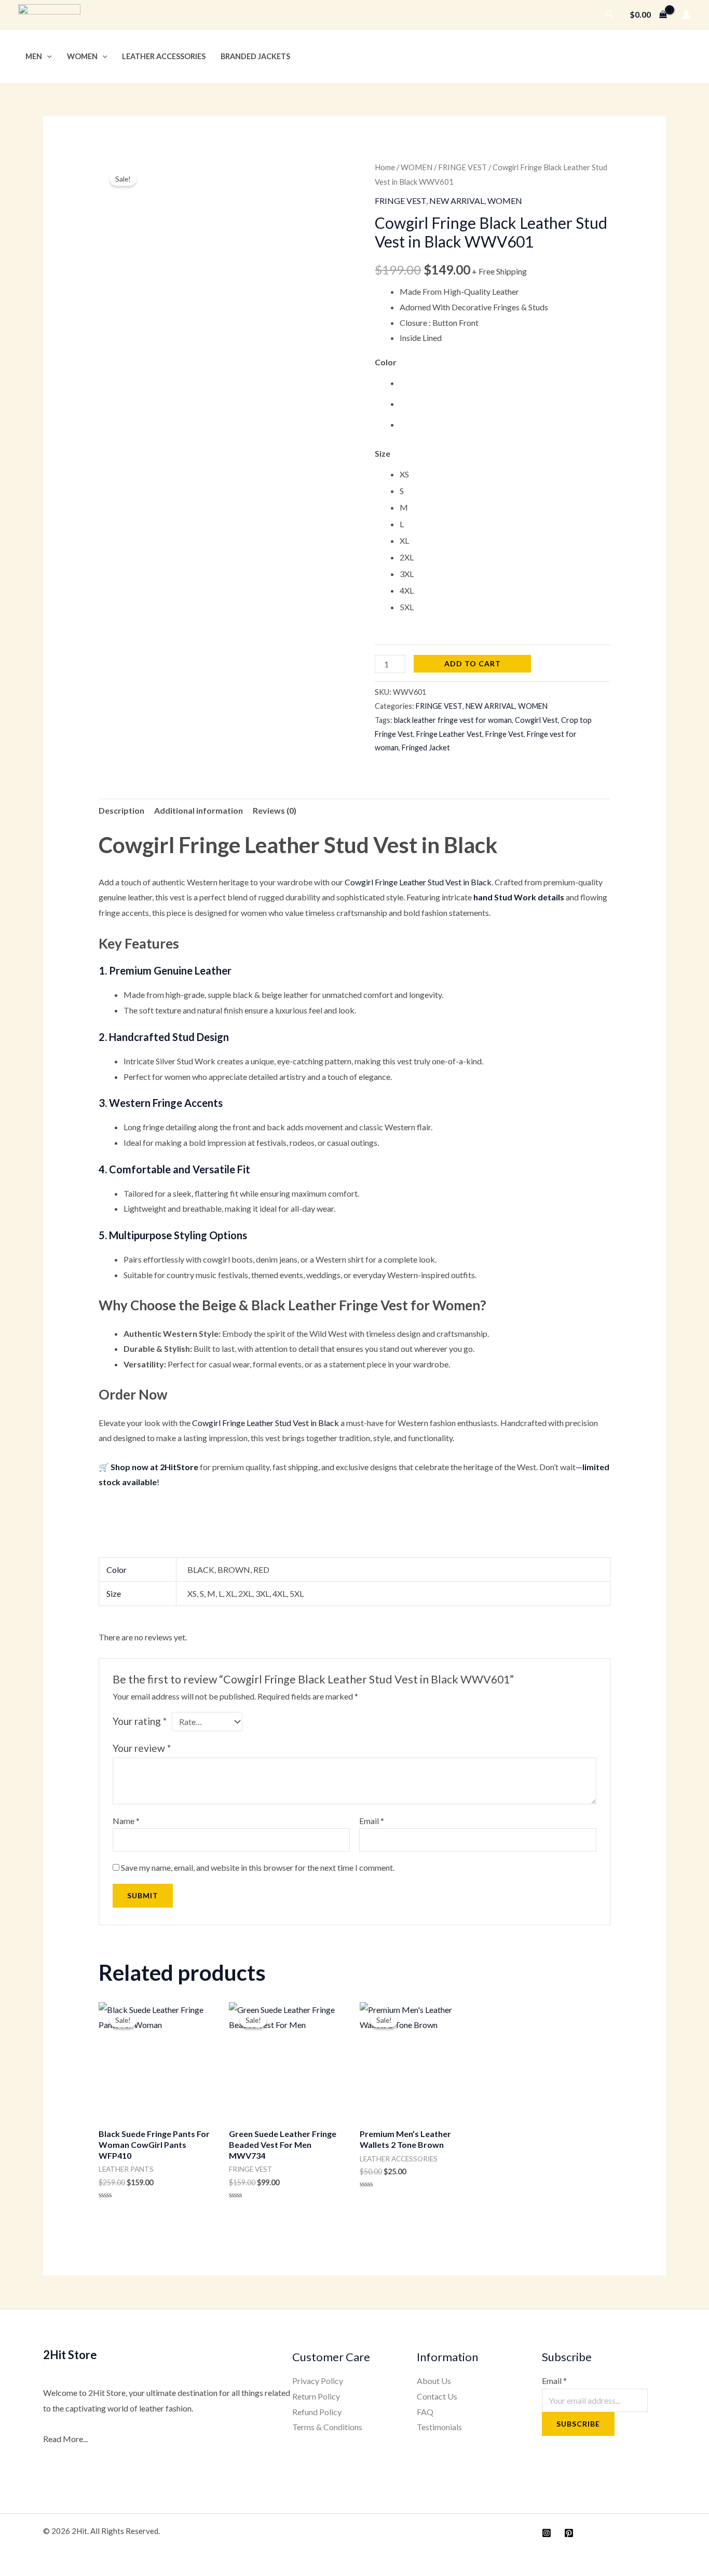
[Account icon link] (686, 15)
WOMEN (82, 56)
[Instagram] (547, 2533)
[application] (47, 56)
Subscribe (578, 2424)
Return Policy (316, 2396)
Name (126, 1821)
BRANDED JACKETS (255, 56)
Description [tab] (121, 810)
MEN (34, 56)
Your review (142, 1748)
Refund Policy (317, 2412)
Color (386, 362)
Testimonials (439, 2427)
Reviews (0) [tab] (275, 810)
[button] (610, 14)
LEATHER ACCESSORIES (164, 56)
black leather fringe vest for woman (453, 720)
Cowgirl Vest (536, 720)
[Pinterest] (569, 2533)
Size (383, 453)
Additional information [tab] (199, 810)
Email (372, 1821)
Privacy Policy (318, 2381)
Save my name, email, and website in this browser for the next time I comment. (258, 1867)
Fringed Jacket (426, 748)
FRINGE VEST (462, 167)
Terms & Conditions (327, 2427)
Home (385, 167)
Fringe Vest (505, 734)
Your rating (140, 1721)
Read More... (65, 2439)
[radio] (505, 383)
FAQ (425, 2412)
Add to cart (473, 663)
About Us (434, 2381)
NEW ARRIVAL (457, 201)
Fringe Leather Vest (449, 734)
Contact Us (437, 2396)
